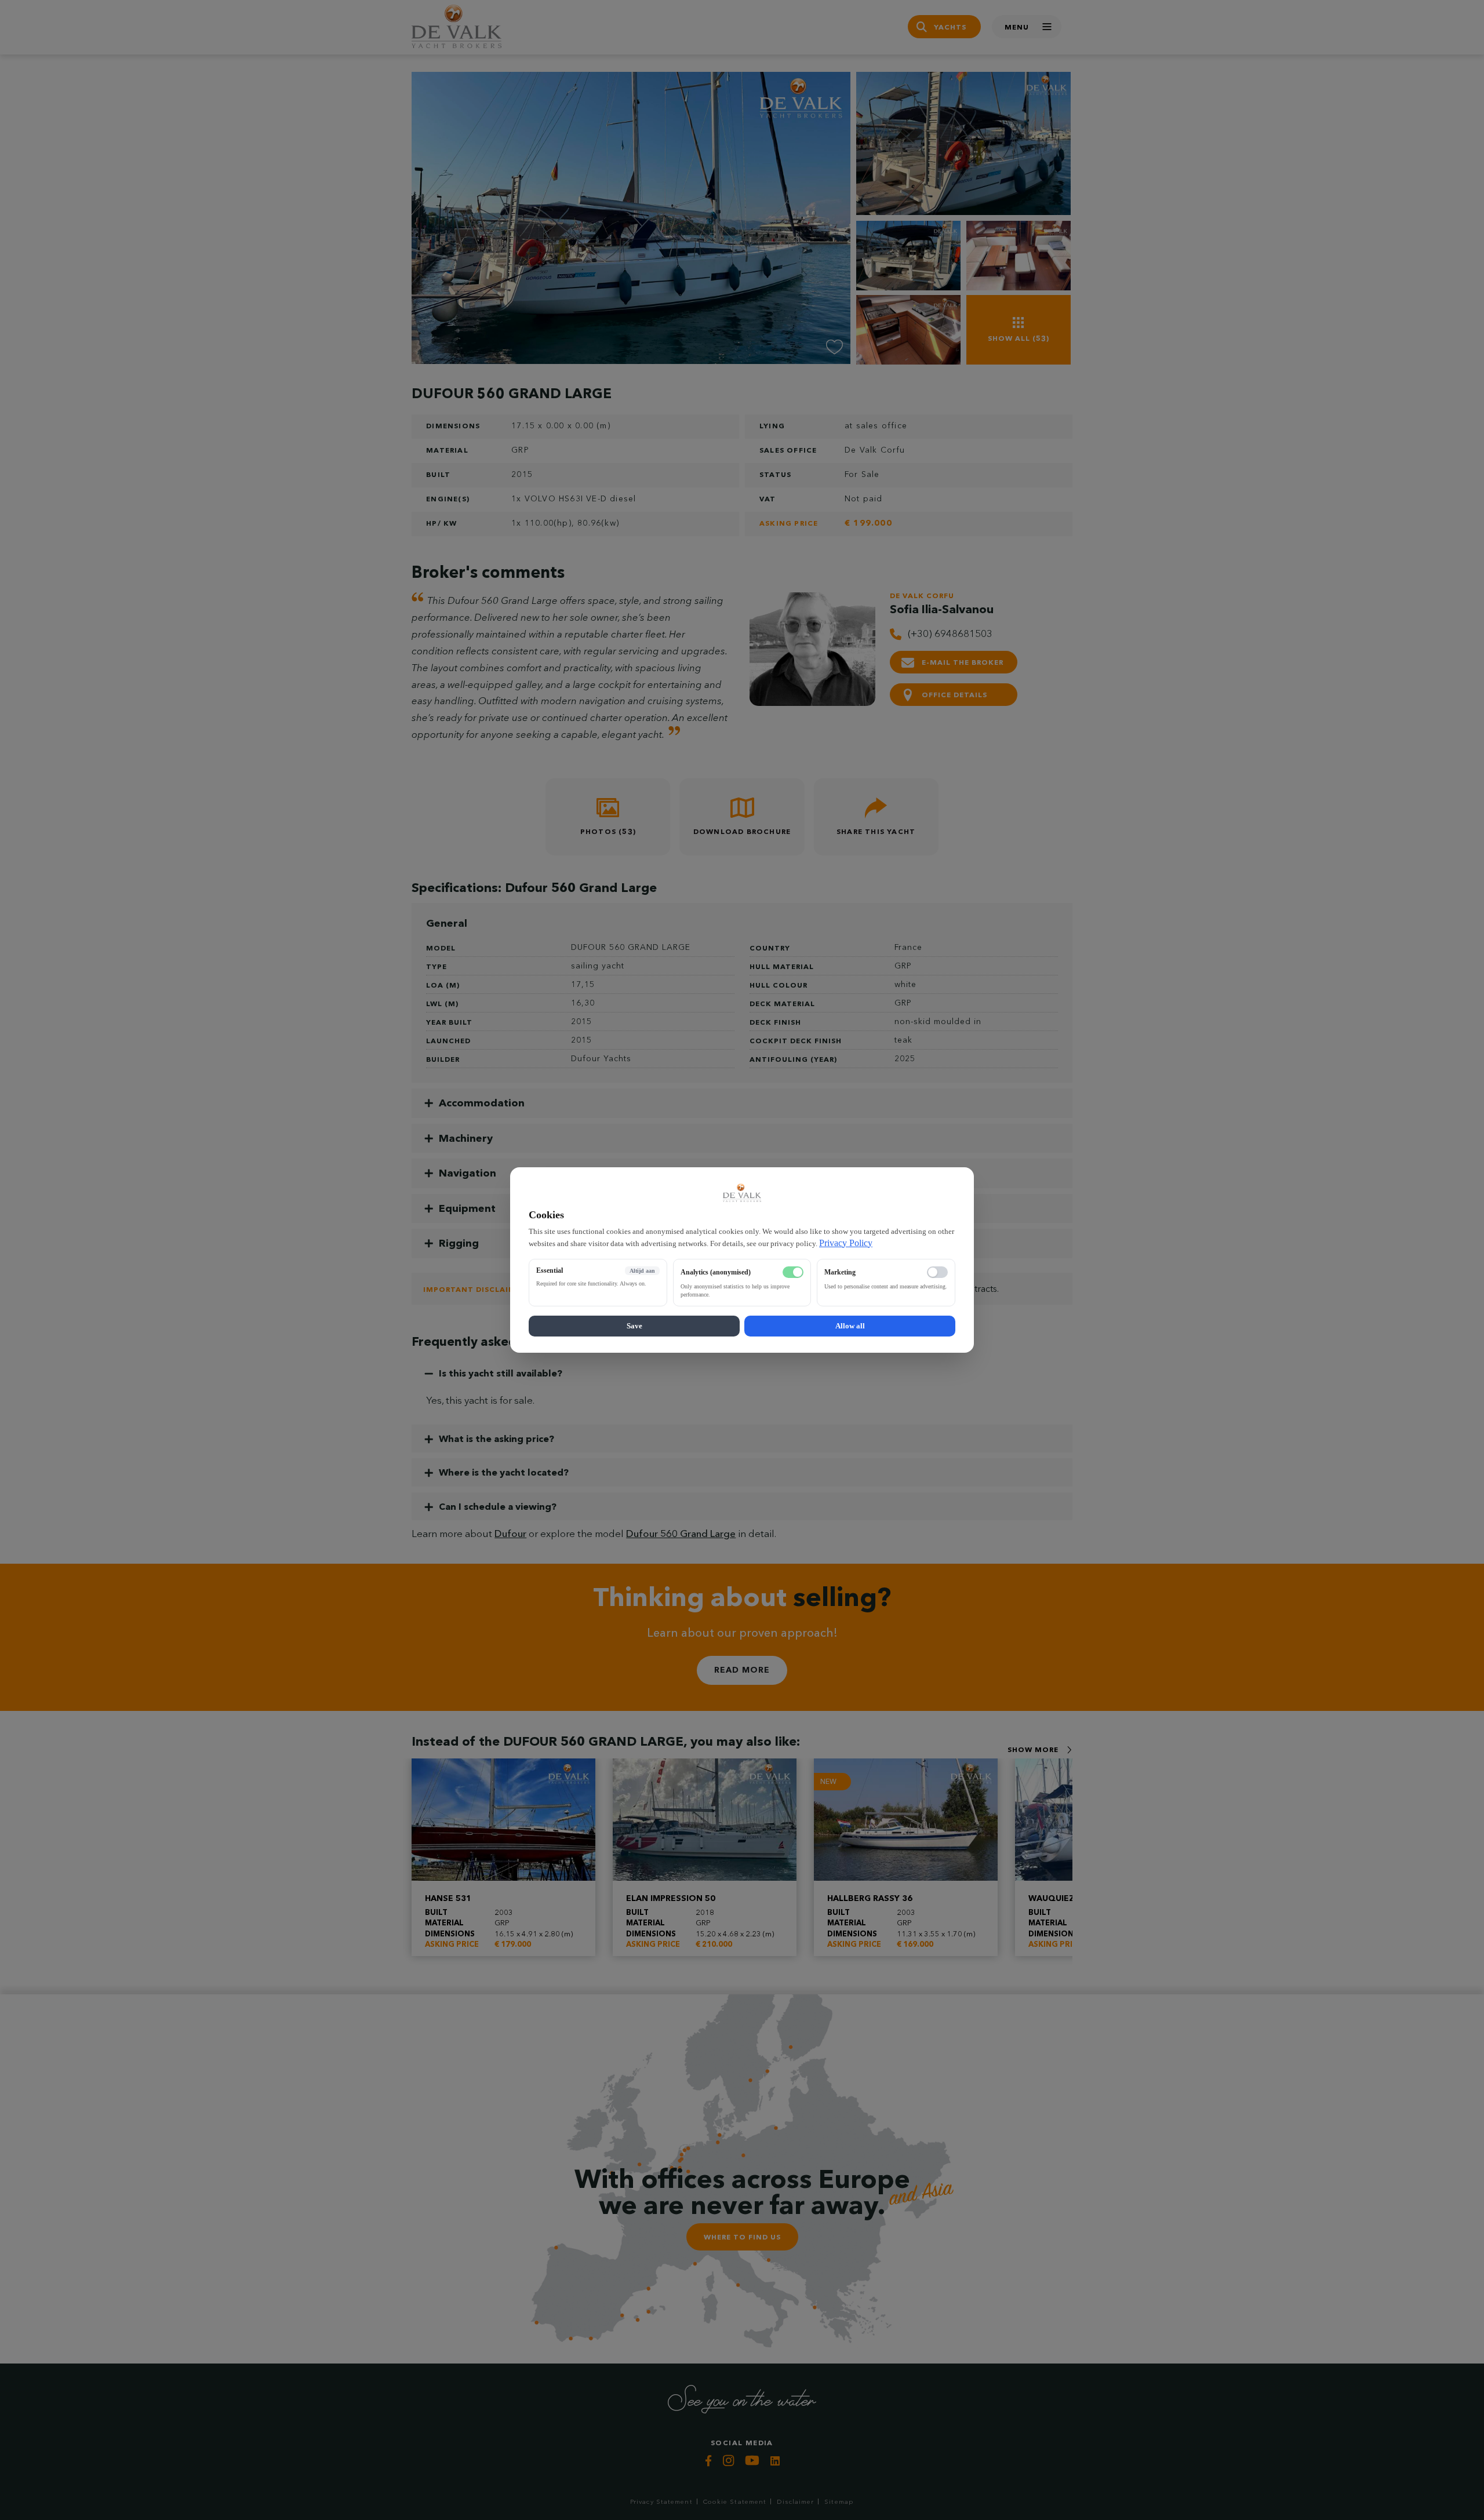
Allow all (850, 1326)
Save (634, 1326)
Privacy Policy (846, 1243)
